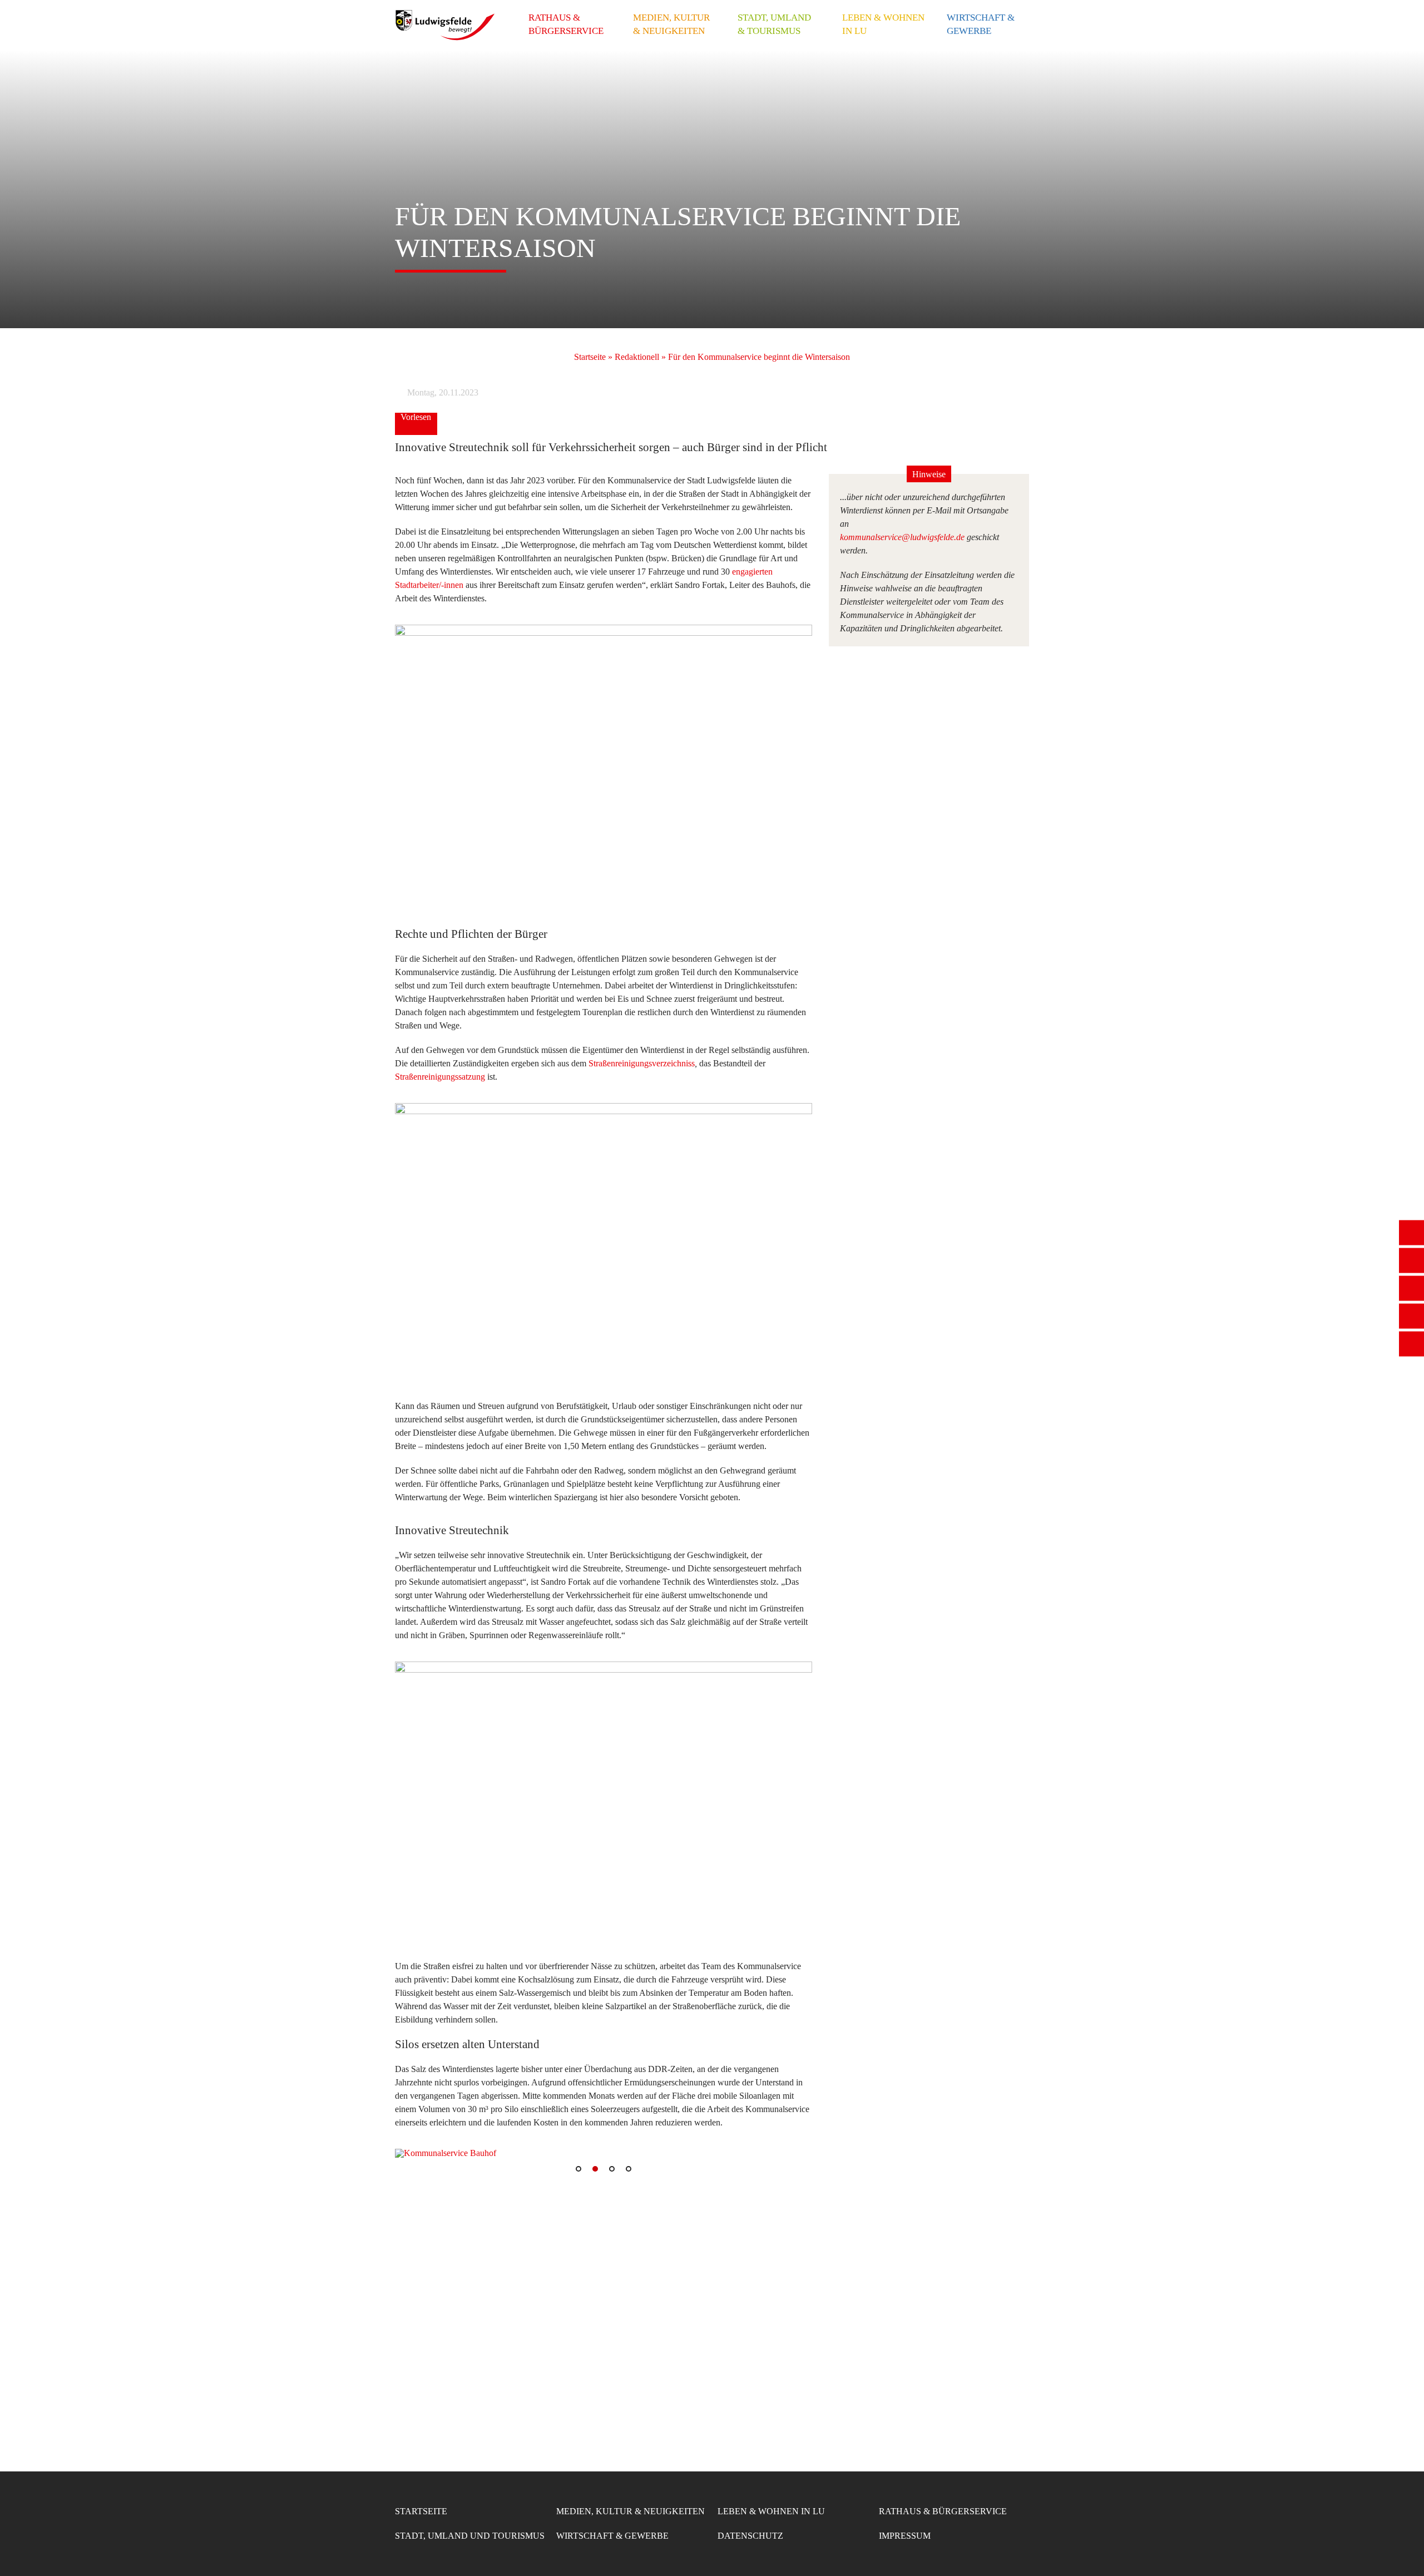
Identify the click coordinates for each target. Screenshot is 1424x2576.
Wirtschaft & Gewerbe (981, 24)
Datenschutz (750, 2536)
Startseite (590, 357)
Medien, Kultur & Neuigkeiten (671, 24)
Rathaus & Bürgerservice (566, 24)
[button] (412, 2153)
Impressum (905, 2536)
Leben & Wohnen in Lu (883, 24)
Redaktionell (637, 357)
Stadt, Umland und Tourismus (470, 2536)
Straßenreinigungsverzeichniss (642, 1063)
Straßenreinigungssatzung (440, 1077)
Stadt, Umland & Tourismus (774, 24)
